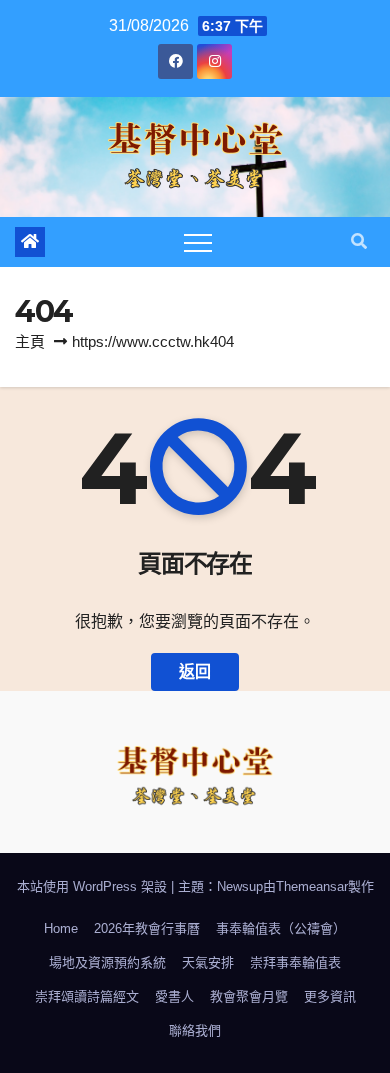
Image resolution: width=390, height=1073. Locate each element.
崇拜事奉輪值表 (295, 962)
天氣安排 (208, 962)
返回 (195, 671)
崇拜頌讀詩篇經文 (87, 996)
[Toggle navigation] (198, 242)
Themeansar (312, 886)
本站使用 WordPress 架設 (94, 886)
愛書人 (174, 996)
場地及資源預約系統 (107, 962)
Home (61, 928)
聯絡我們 (195, 1030)
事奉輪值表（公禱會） (281, 928)
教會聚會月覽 (249, 996)
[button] (359, 241)
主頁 (30, 341)
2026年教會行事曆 (147, 928)
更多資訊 (330, 996)
